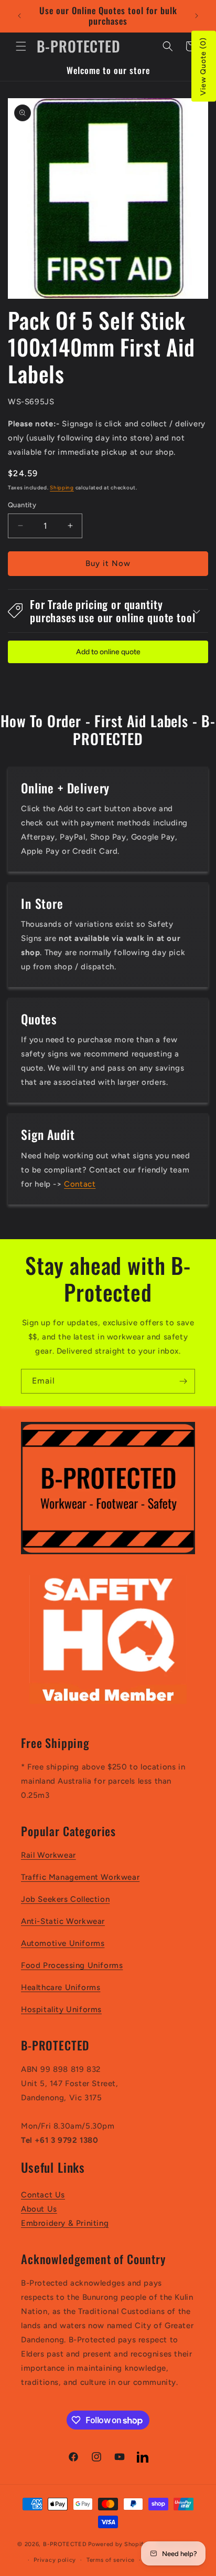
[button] (21, 46)
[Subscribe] (183, 1381)
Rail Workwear (48, 1855)
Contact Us (43, 2195)
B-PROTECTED (65, 2544)
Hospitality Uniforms (61, 2009)
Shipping (62, 488)
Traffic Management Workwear (80, 1877)
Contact (80, 1184)
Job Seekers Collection (65, 1899)
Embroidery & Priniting (65, 2223)
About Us (39, 2209)
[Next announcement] (197, 16)
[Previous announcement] (19, 16)
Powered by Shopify (118, 2544)
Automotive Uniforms (63, 1943)
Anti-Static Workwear (63, 1921)
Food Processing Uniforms (72, 1965)
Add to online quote (108, 652)
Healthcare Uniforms (61, 1987)
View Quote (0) (203, 66)
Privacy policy (55, 2560)
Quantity (22, 505)
